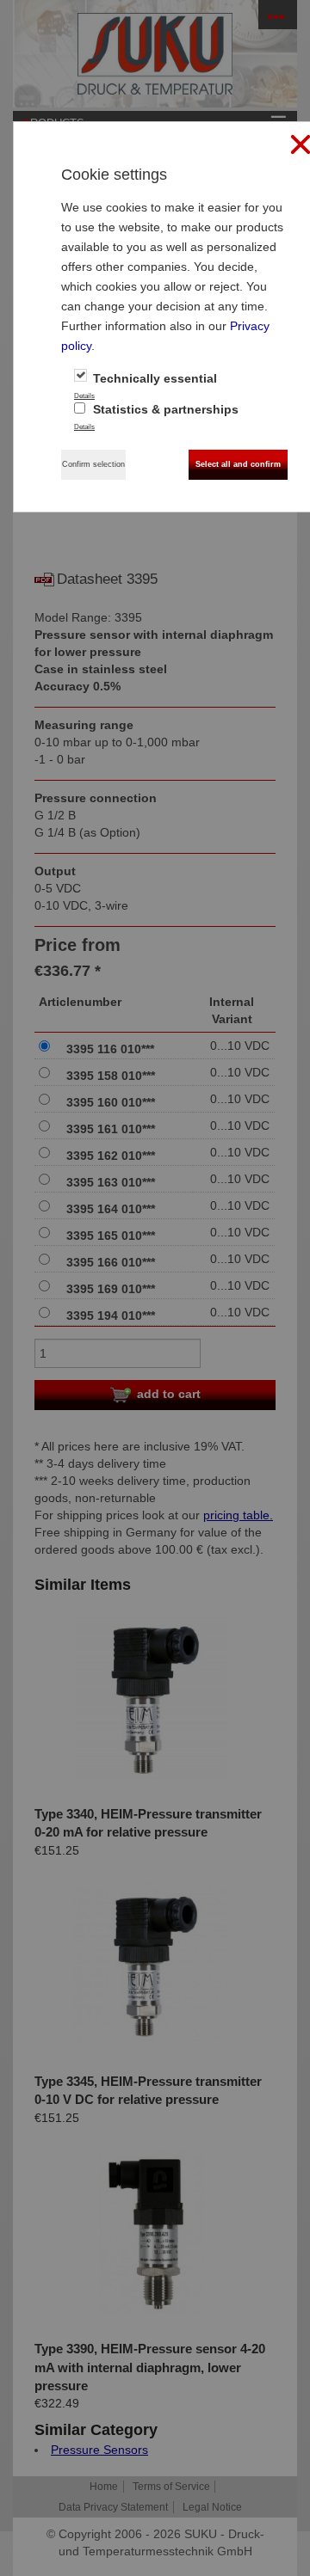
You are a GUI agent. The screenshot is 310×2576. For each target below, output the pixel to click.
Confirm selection (93, 464)
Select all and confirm (238, 464)
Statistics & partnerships (164, 409)
